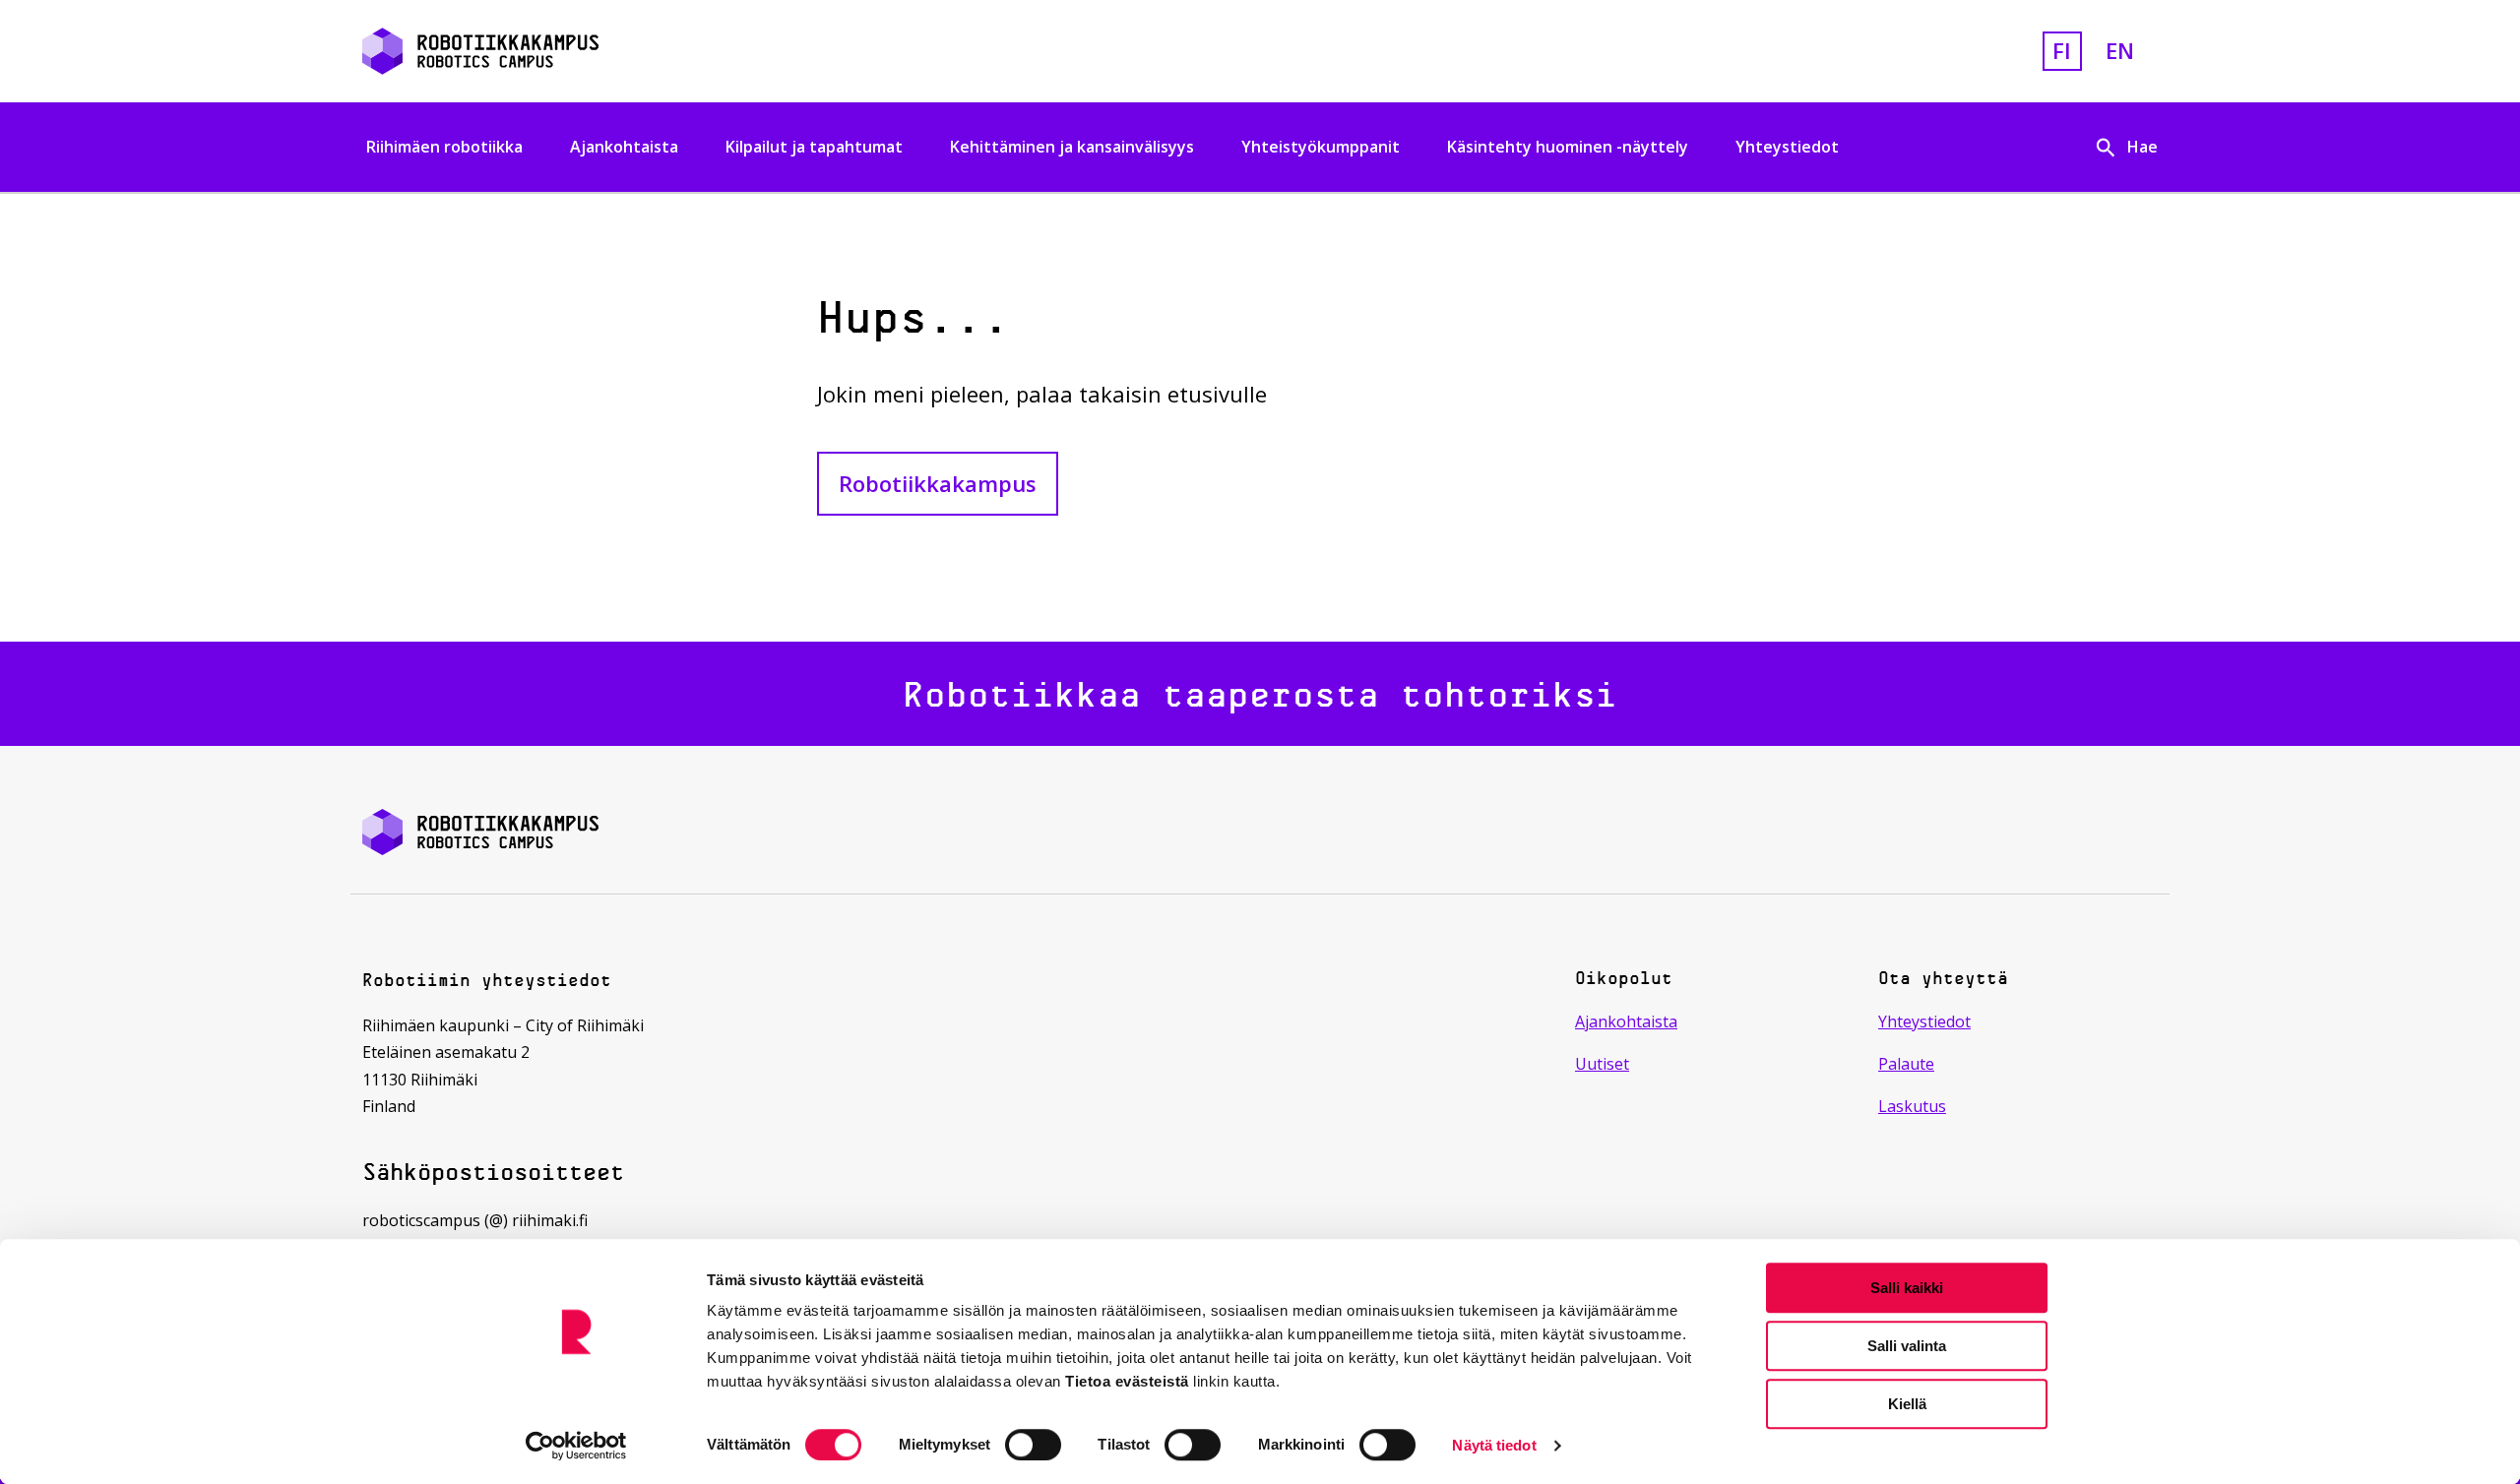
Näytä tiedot (1494, 1445)
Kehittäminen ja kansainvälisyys (1072, 147)
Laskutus (1912, 1106)
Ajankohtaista (624, 147)
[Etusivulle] (654, 51)
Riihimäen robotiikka (444, 147)
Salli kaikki (1907, 1288)
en (2120, 50)
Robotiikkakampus (938, 483)
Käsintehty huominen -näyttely (1568, 147)
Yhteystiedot (1787, 147)
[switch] (1033, 1445)
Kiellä (1907, 1404)
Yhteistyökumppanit (1321, 147)
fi (2062, 50)
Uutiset (1602, 1064)
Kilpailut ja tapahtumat (814, 147)
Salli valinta (1907, 1346)
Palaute (1906, 1064)
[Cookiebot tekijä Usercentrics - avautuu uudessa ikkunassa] (576, 1446)
